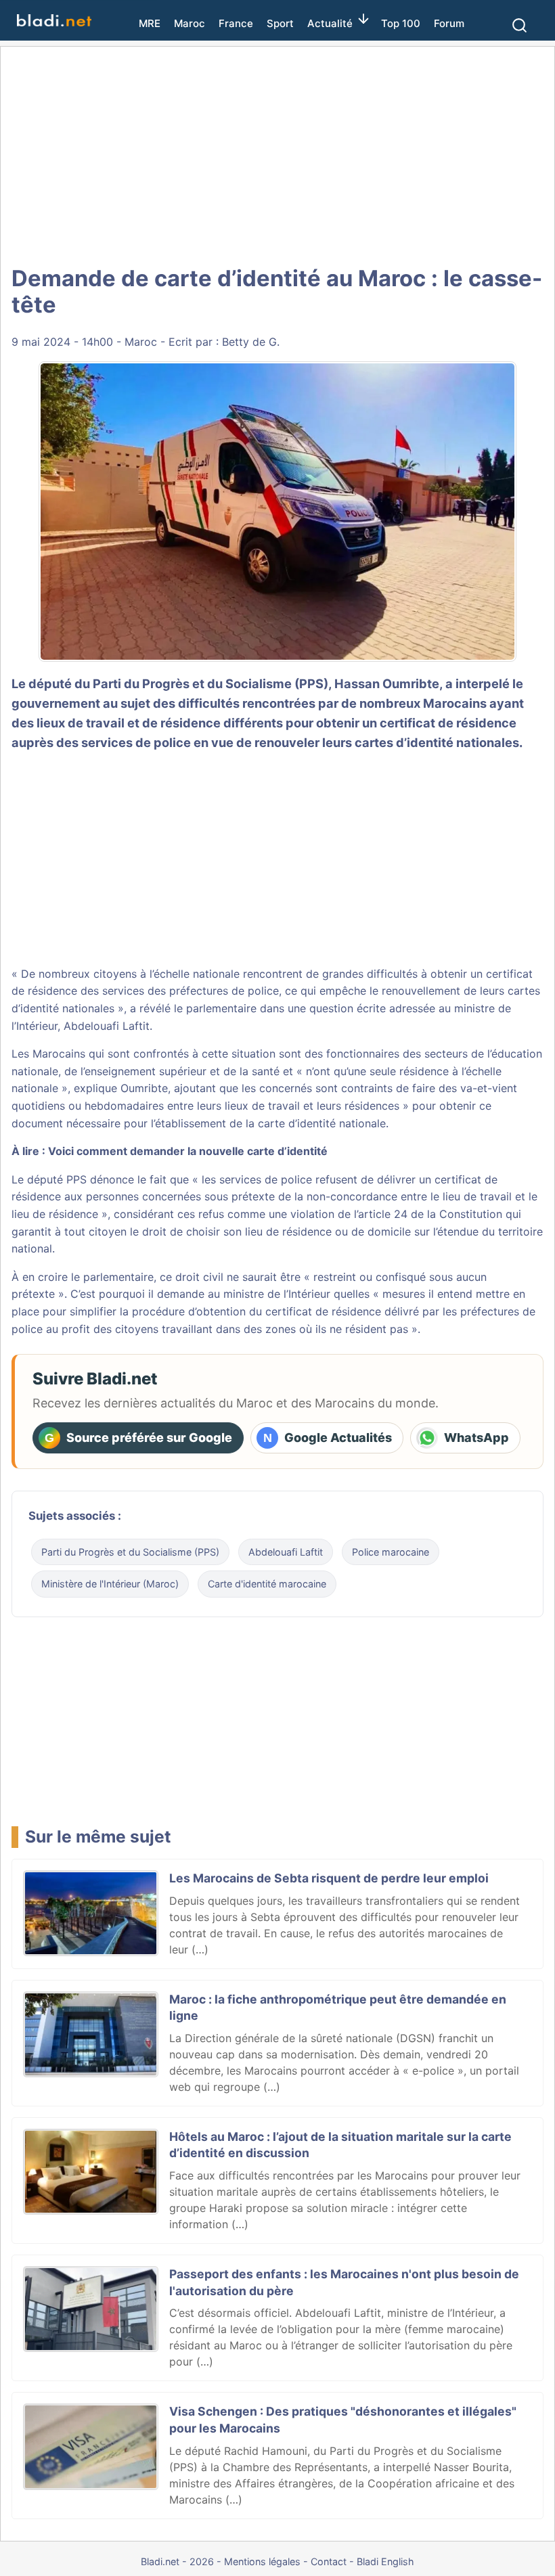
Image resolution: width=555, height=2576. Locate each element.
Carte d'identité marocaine (267, 1584)
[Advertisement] (277, 156)
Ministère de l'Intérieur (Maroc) (110, 1584)
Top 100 (401, 23)
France (236, 23)
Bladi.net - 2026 (177, 2561)
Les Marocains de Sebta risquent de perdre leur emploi (329, 1878)
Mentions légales (262, 2561)
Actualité (330, 23)
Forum (449, 23)
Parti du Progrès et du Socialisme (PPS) (130, 1552)
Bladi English (385, 2561)
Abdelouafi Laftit (286, 1552)
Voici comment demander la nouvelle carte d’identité (188, 1151)
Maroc (190, 23)
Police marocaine (391, 1552)
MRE (150, 23)
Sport (280, 23)
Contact (329, 2561)
